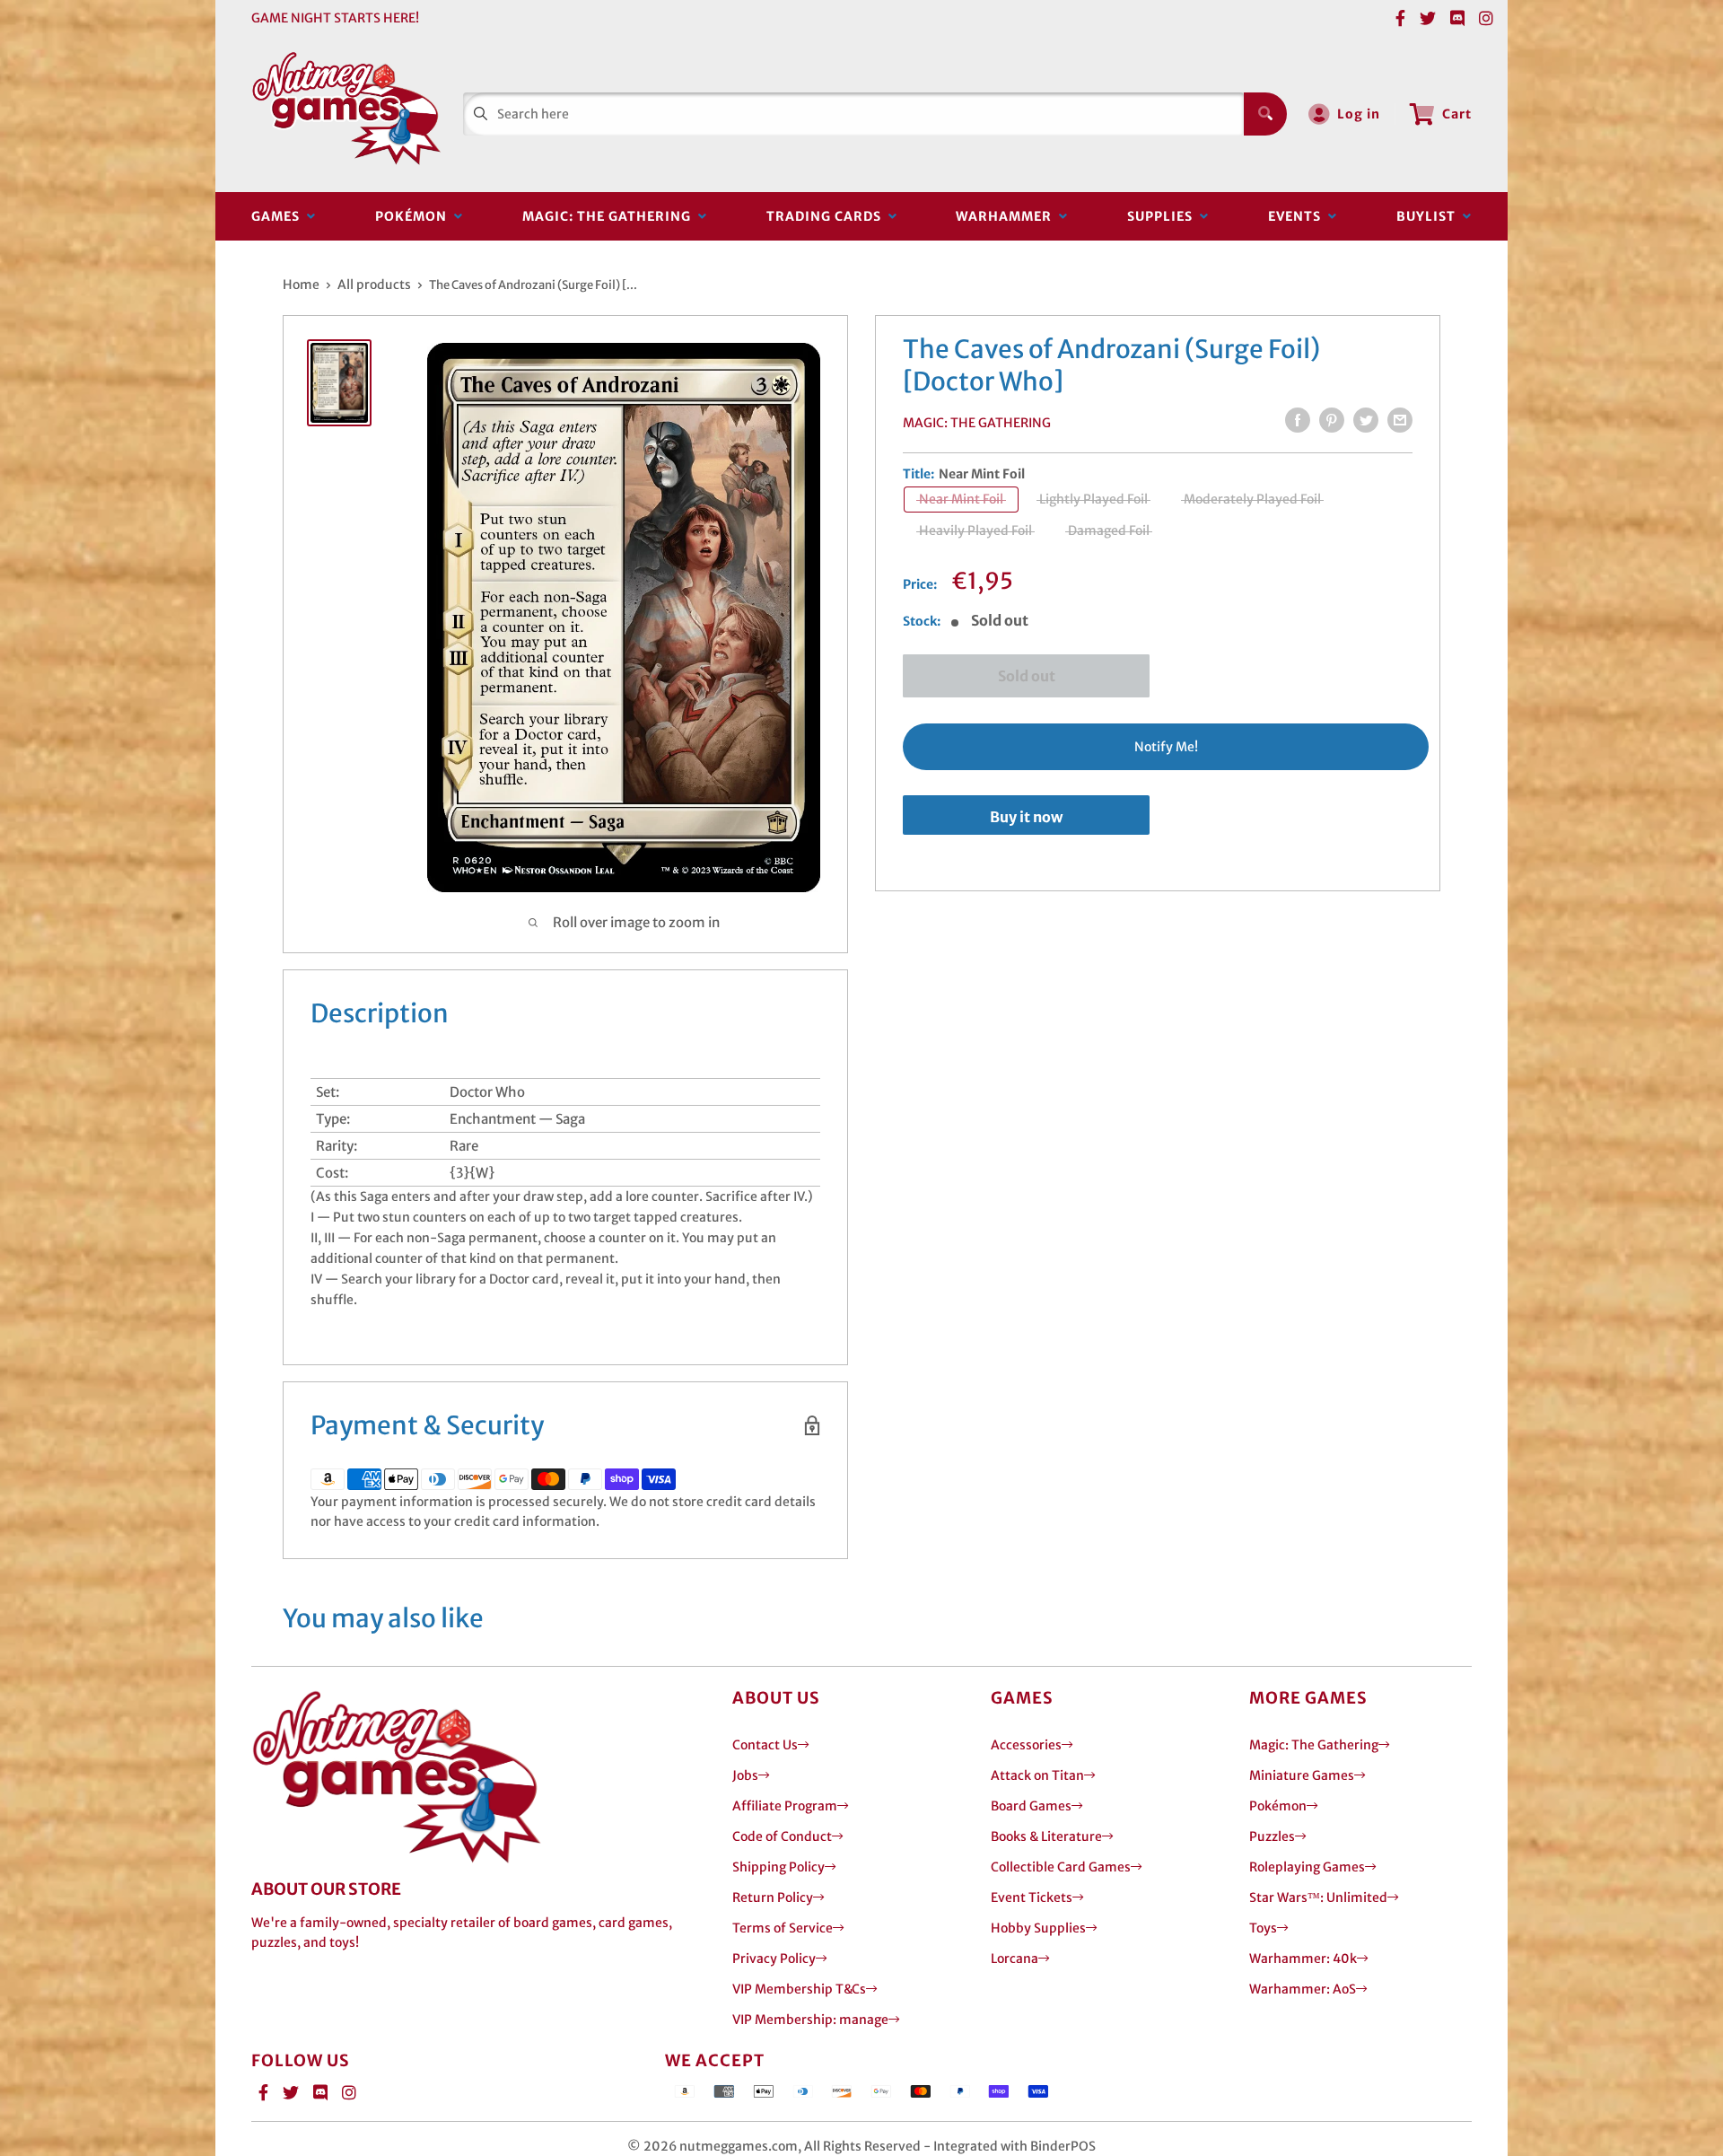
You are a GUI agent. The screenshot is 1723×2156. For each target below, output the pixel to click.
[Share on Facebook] (1298, 420)
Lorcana (1015, 1959)
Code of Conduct (782, 1836)
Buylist (1430, 216)
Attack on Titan (1037, 1775)
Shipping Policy (778, 1867)
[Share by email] (1400, 420)
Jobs (745, 1775)
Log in (1359, 114)
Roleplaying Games (1307, 1867)
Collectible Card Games (1061, 1867)
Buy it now (1026, 816)
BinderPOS (1063, 2146)
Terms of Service (783, 1928)
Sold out (1027, 676)
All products (374, 285)
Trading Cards (827, 216)
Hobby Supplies (1038, 1928)
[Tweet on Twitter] (1366, 420)
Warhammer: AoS (1303, 1989)
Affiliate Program (785, 1806)
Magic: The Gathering (610, 216)
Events (1298, 216)
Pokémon (415, 216)
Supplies (1163, 216)
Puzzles (1272, 1836)
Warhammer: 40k (1303, 1959)
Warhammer (1007, 216)
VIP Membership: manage (810, 2020)
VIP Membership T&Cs (799, 1989)
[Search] (1265, 114)
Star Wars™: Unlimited (1318, 1897)
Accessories (1026, 1745)
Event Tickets (1032, 1897)
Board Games (1031, 1806)
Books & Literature (1046, 1836)
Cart (1457, 114)
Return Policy (773, 1897)
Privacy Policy (774, 1959)
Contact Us (765, 1745)
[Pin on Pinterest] (1332, 420)
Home (301, 285)
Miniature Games (1302, 1775)
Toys (1263, 1928)
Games (279, 216)
